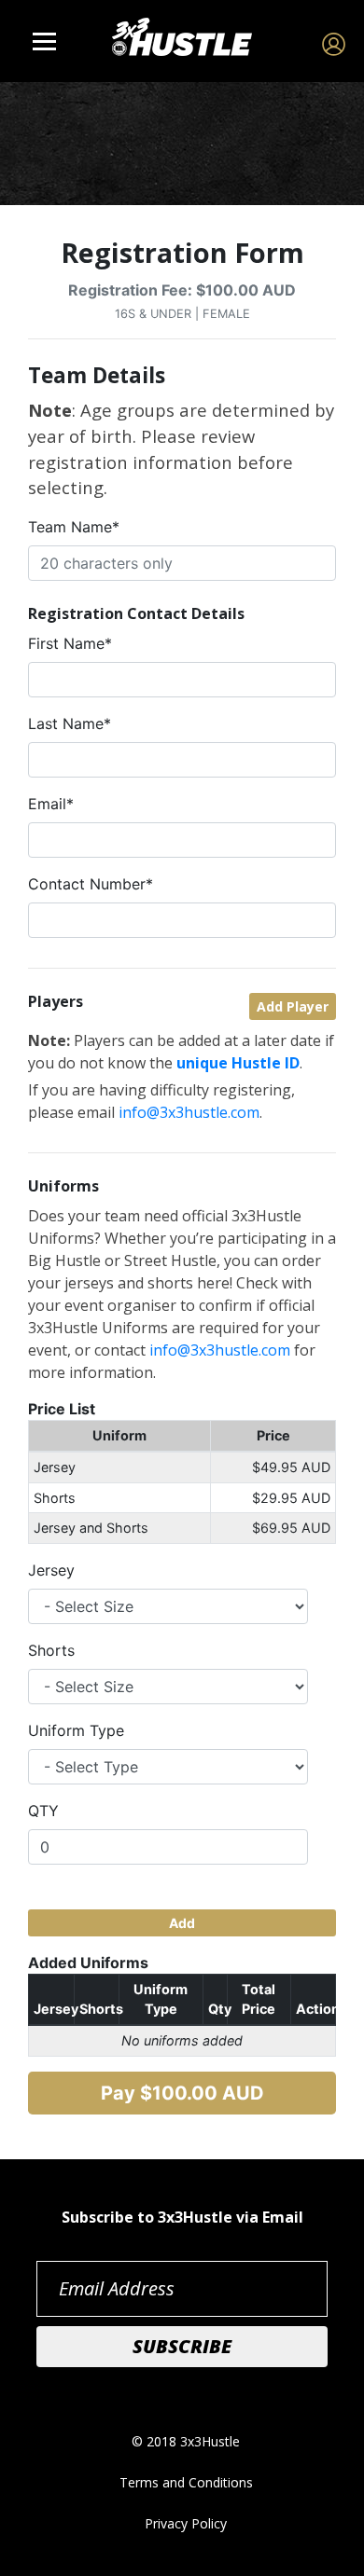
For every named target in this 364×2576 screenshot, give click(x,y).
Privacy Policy (186, 2523)
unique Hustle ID (238, 1063)
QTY (43, 1811)
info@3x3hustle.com (189, 1112)
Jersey (51, 1570)
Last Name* (70, 723)
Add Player (293, 1006)
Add (182, 1923)
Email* (51, 804)
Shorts (51, 1650)
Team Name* (74, 527)
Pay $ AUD (182, 2093)
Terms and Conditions (186, 2482)
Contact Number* (91, 884)
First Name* (70, 643)
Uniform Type (76, 1730)
